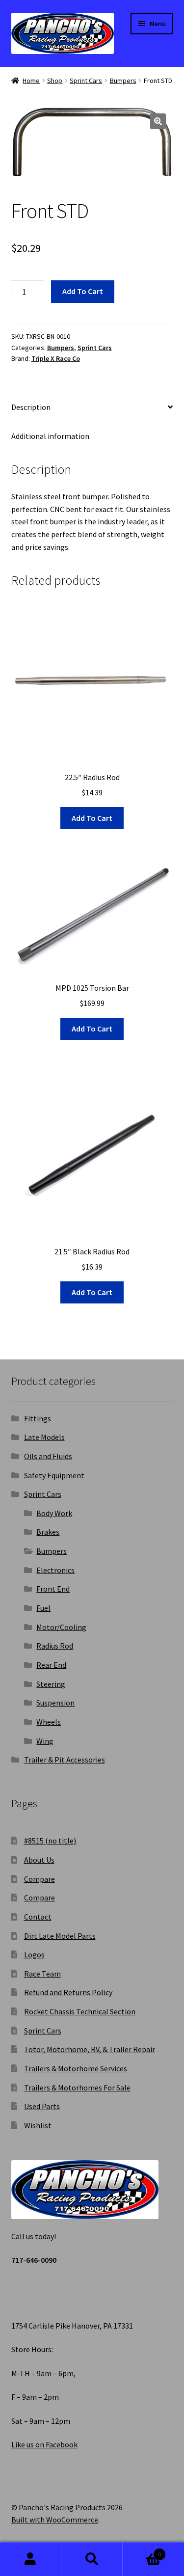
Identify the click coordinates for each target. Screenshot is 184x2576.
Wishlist (38, 2125)
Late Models (44, 1437)
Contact (38, 1917)
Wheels (49, 1722)
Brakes (48, 1532)
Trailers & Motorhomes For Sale (77, 2088)
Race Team (42, 1974)
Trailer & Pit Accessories (65, 1760)
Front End (53, 1589)
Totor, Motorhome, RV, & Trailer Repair (90, 2049)
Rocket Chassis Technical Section (80, 2011)
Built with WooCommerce (55, 2520)
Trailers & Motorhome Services (76, 2068)
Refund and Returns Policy (68, 1992)
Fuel (43, 1608)
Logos (34, 1954)
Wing (45, 1741)
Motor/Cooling (61, 1627)
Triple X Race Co (56, 358)
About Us (39, 1860)
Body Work (54, 1513)
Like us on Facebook (44, 2444)
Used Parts (42, 2106)
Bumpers (123, 81)
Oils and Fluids (48, 1456)
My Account (31, 2559)
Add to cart (83, 291)
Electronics (55, 1570)
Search (92, 2559)
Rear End (51, 1665)
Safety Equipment (54, 1475)
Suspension (55, 1703)
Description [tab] (31, 407)
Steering (51, 1684)
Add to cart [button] (92, 818)
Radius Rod (55, 1646)
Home (31, 81)
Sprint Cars (86, 81)
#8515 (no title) (50, 1841)
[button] (158, 121)
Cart (142, 2551)
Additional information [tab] (50, 436)
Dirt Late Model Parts (60, 1936)
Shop (55, 81)
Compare (39, 1879)
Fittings (38, 1418)
